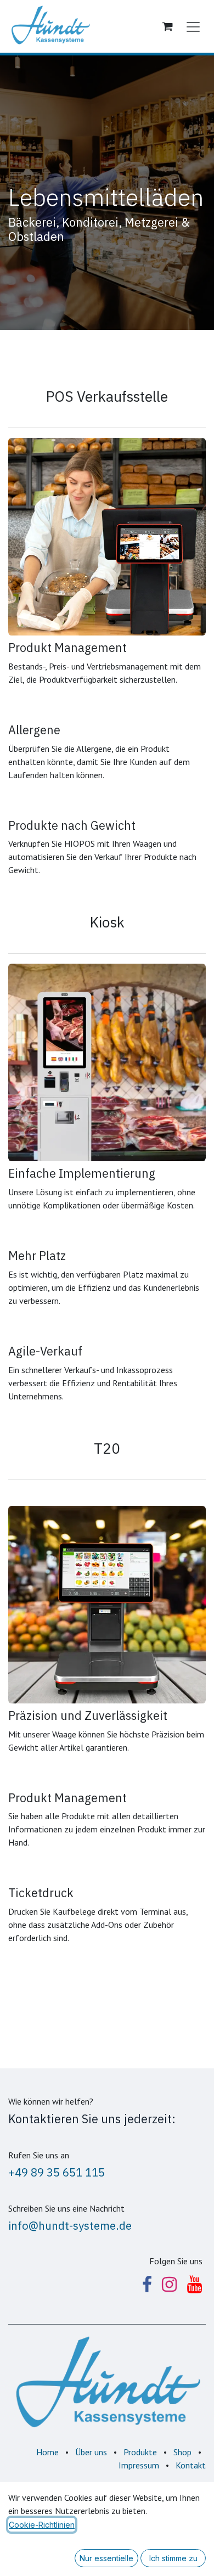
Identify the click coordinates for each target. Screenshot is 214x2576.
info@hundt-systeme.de (70, 2226)
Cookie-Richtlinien (42, 2525)
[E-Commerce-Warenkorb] (167, 26)
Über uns (91, 2452)
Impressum (139, 2465)
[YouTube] (195, 2285)
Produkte (140, 2452)
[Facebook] (147, 2285)
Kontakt (191, 2465)
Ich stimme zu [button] (173, 2558)
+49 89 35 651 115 (57, 2172)
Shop (182, 2452)
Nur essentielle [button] (106, 2558)
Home (47, 2452)
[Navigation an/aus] (193, 26)
